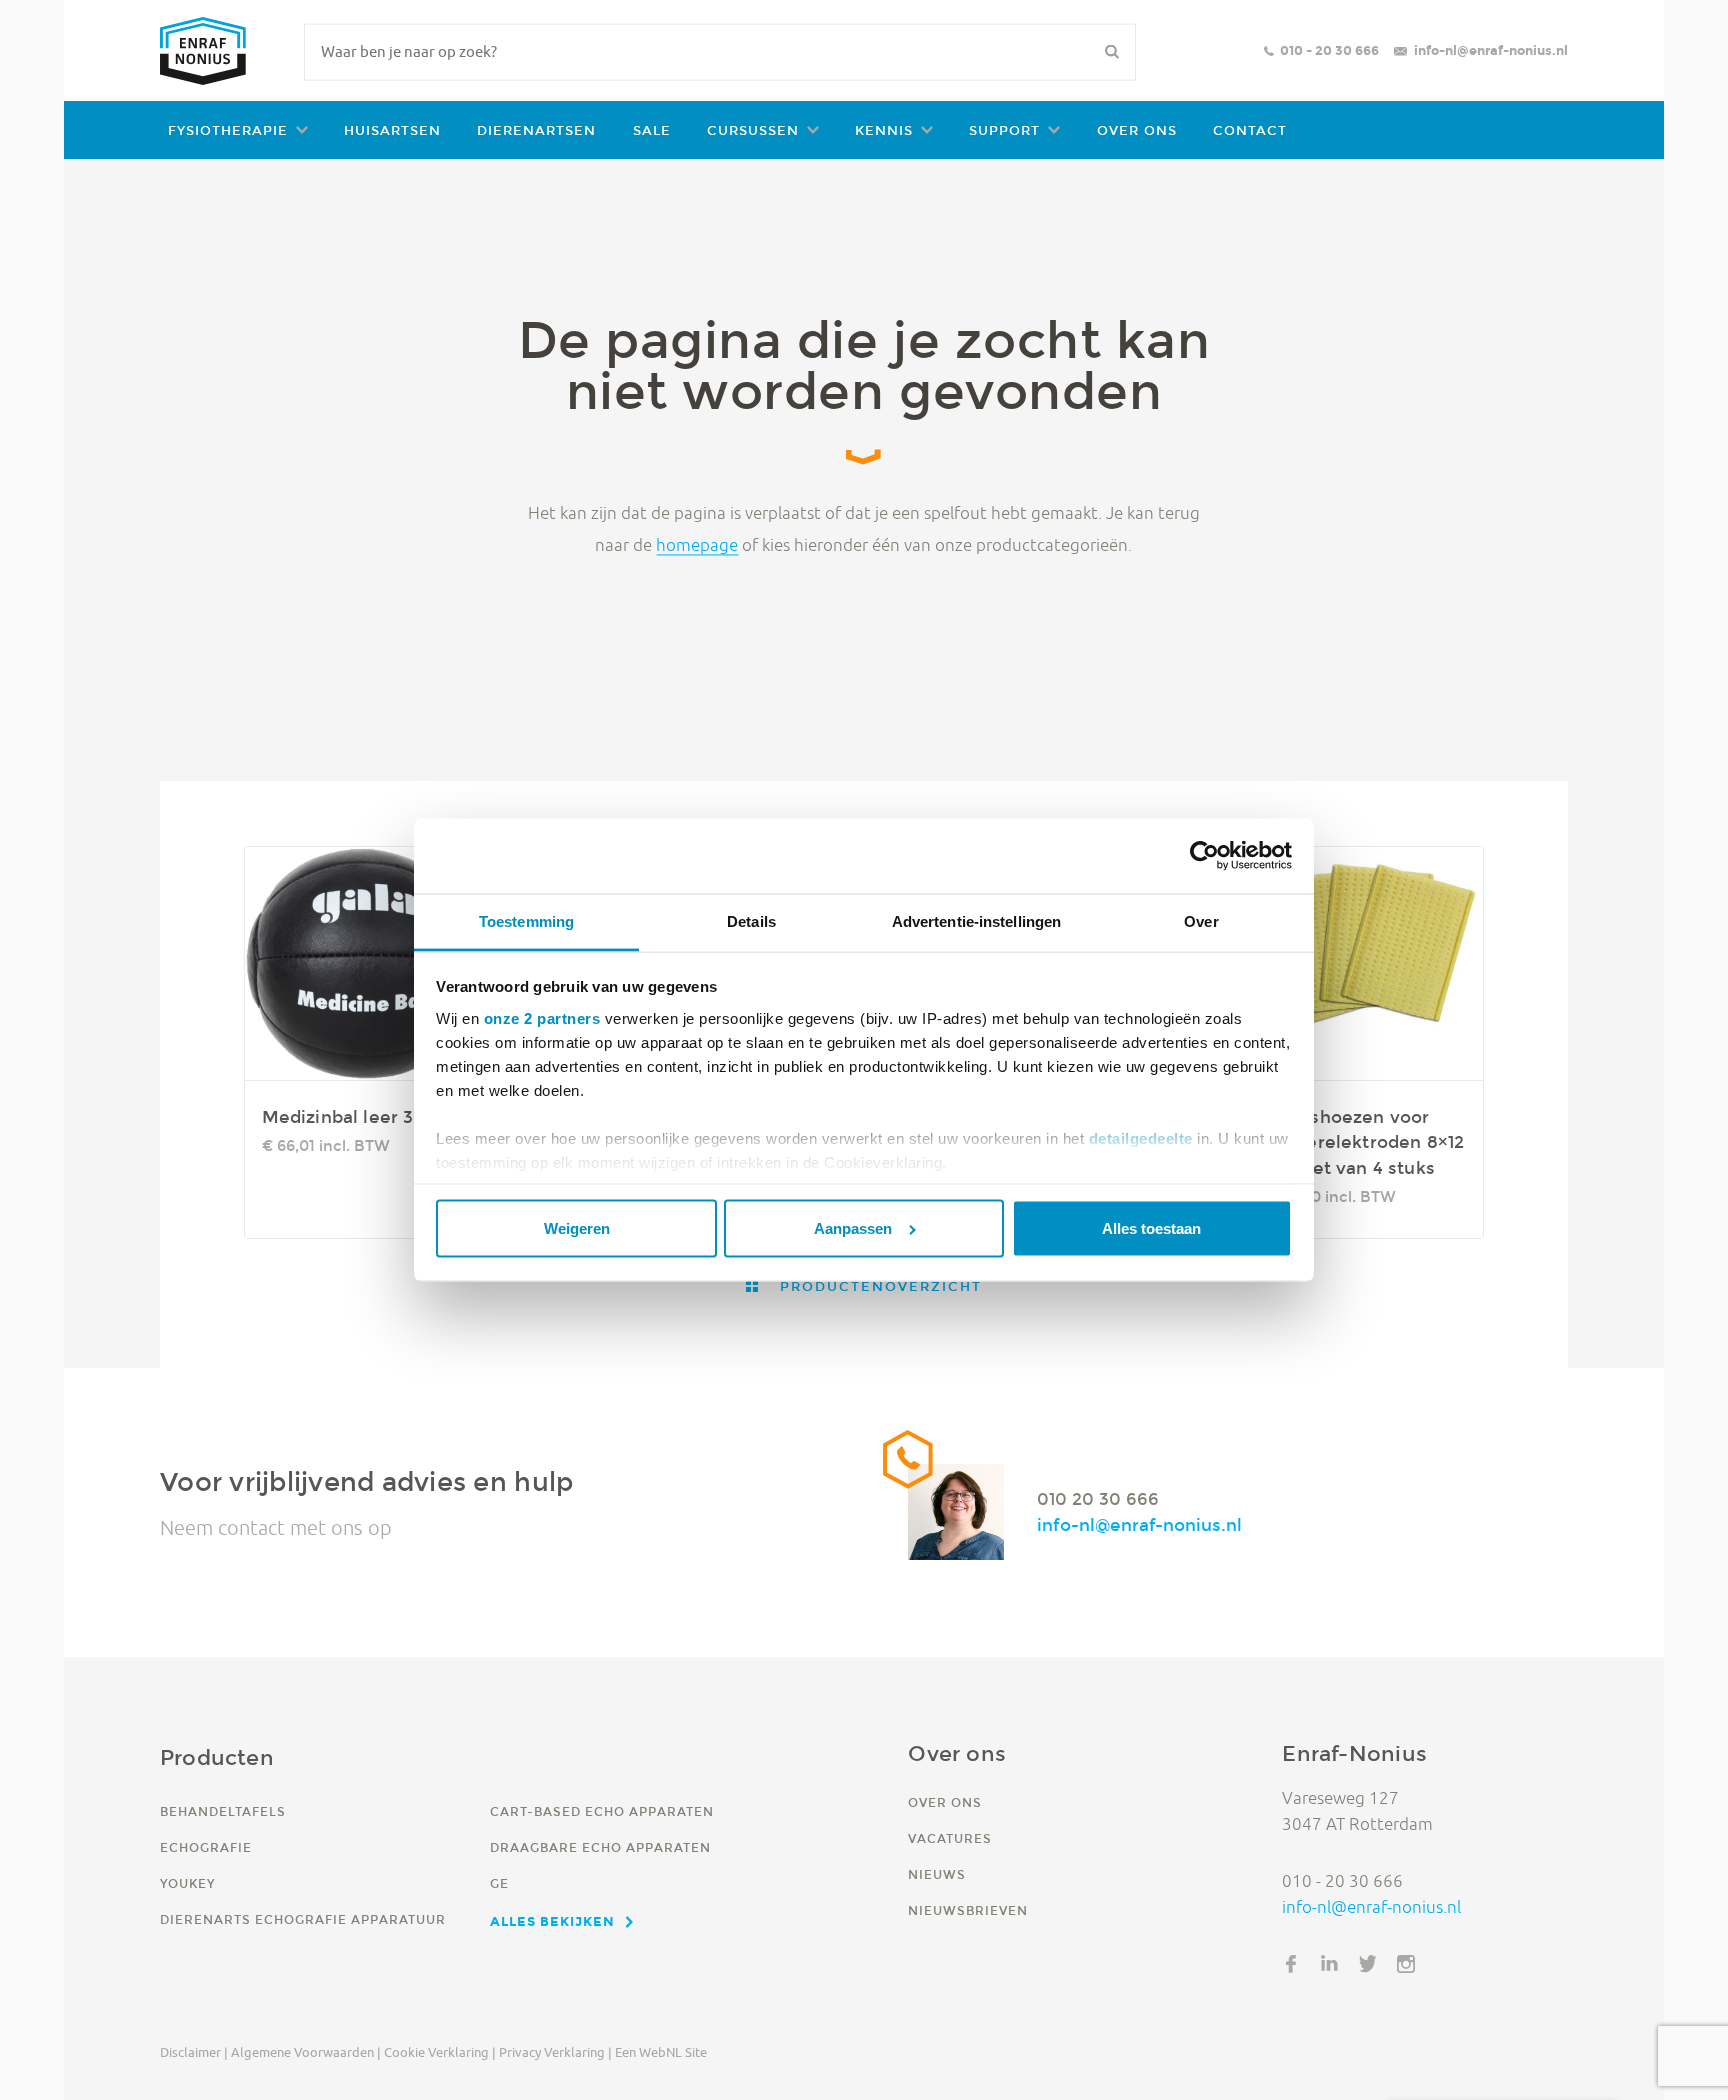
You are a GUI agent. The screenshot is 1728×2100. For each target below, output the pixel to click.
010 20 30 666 (1098, 1499)
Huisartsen (392, 130)
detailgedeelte (1141, 1137)
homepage (697, 544)
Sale (652, 130)
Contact (1250, 130)
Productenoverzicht (878, 1286)
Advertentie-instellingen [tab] (976, 921)
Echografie (206, 1847)
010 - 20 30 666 (1329, 50)
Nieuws (937, 1874)
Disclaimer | (194, 2052)
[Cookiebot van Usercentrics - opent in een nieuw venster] (1204, 856)
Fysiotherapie (228, 130)
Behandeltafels (223, 1811)
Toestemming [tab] (526, 921)
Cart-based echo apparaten (602, 1811)
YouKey (187, 1883)
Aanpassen (853, 1228)
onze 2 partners (542, 1017)
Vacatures (950, 1838)
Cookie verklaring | (440, 2052)
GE (499, 1883)
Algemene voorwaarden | (306, 2052)
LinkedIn (1330, 1964)
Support (1004, 130)
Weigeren (577, 1228)
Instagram (1406, 1964)
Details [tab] (751, 921)
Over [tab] (1201, 921)
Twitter (1368, 1964)
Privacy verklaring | (555, 2052)
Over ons (1137, 130)
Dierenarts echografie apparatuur (303, 1919)
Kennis (884, 130)
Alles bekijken (552, 1921)
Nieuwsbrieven (968, 1910)
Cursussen (753, 130)
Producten (217, 1757)
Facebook (1291, 1964)
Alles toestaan (1151, 1228)
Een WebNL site (661, 2052)
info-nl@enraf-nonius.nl (1491, 50)
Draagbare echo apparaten (600, 1847)
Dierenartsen (536, 130)
